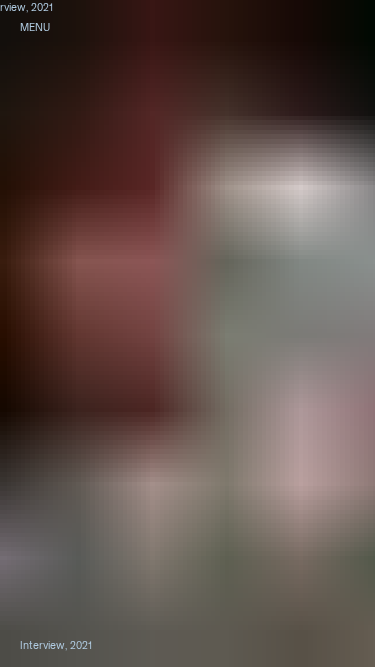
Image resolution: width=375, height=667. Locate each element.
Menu (35, 27)
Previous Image (93, 333)
